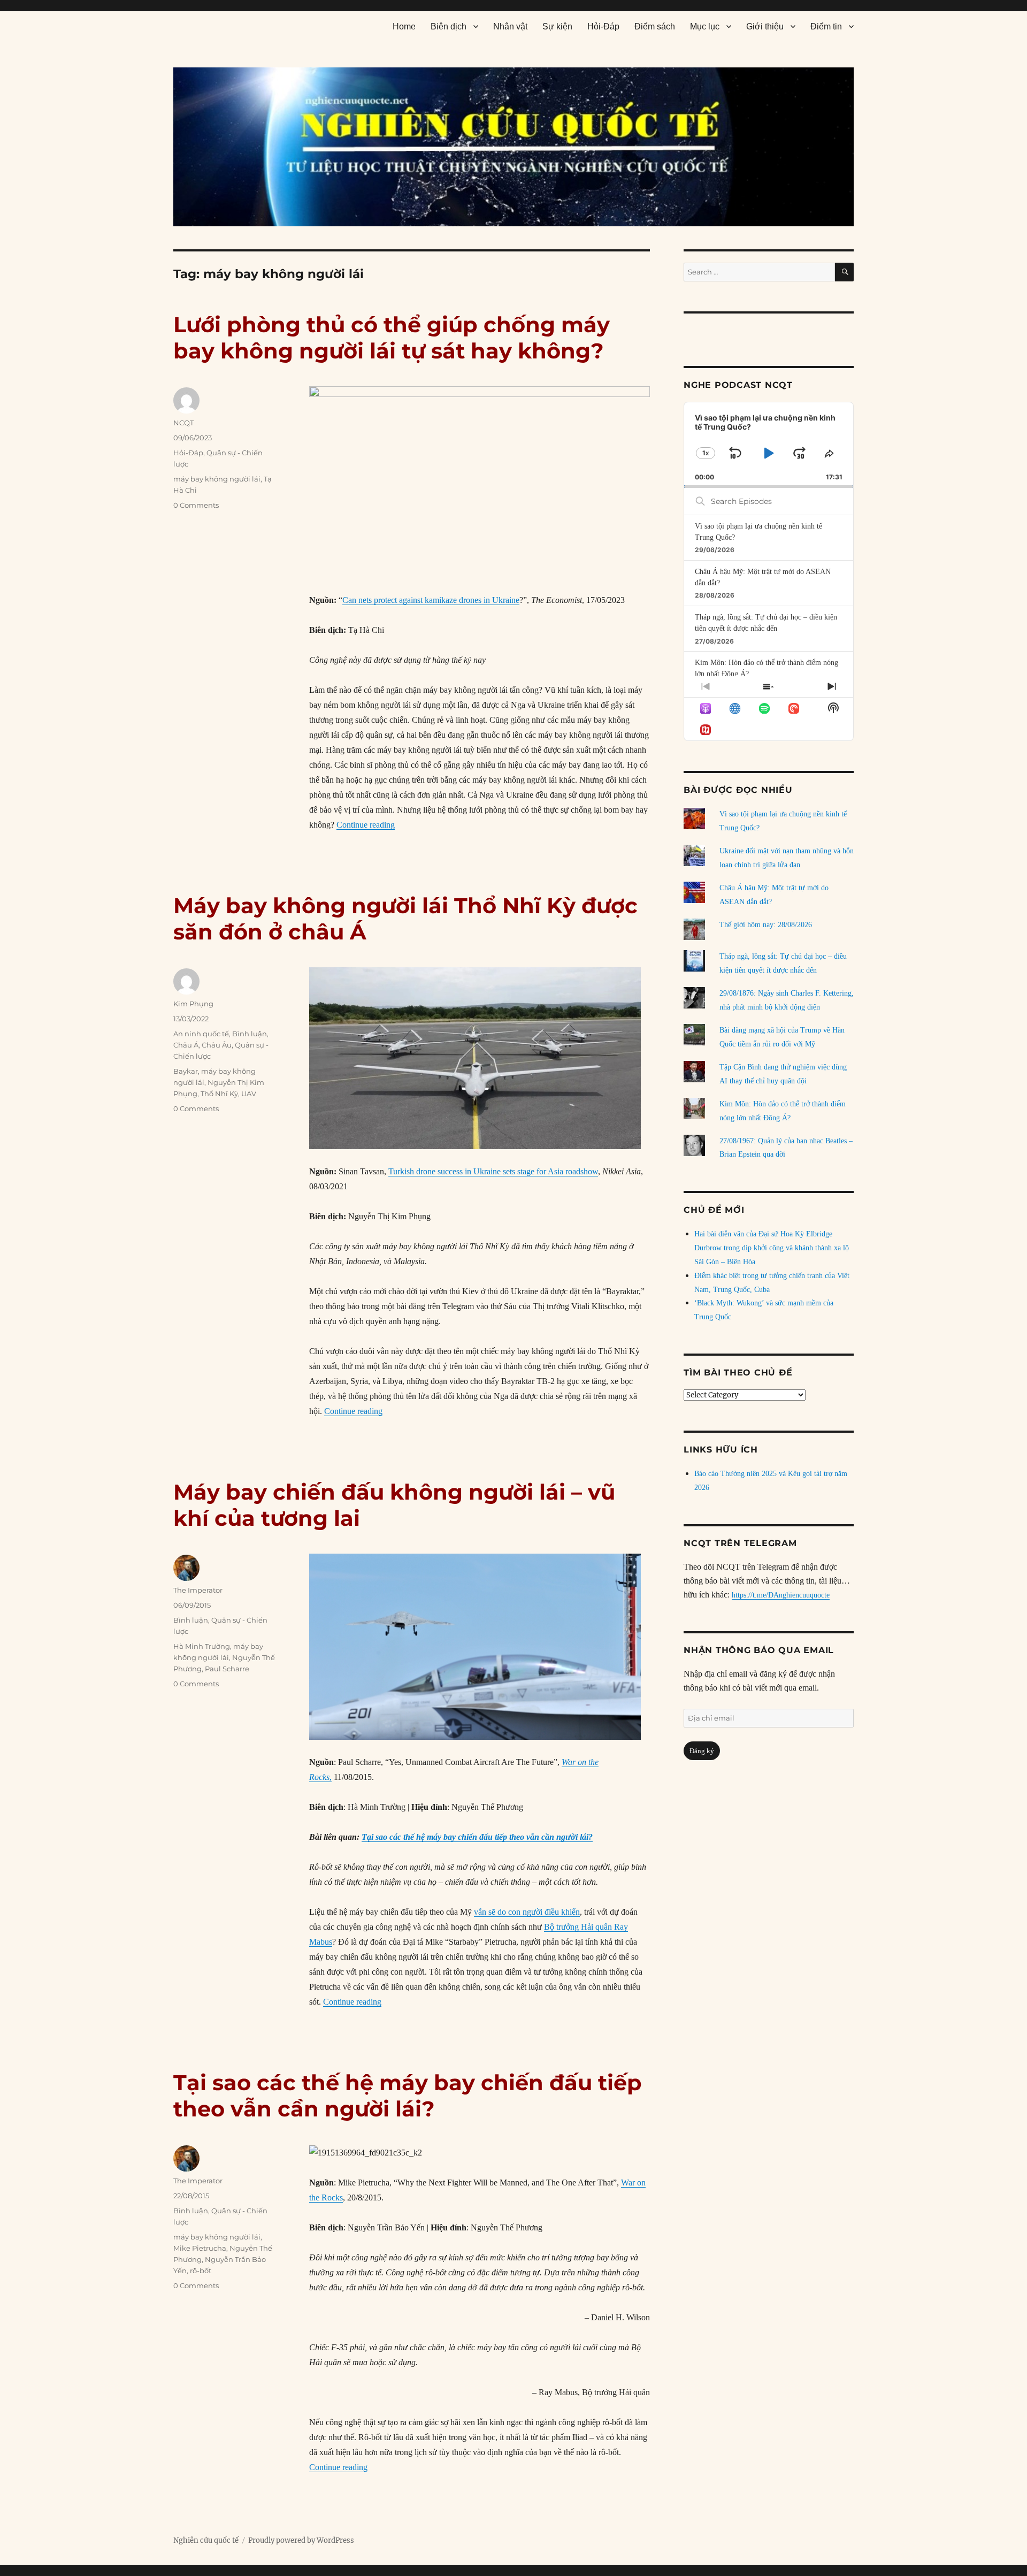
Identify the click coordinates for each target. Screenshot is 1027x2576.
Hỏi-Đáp (603, 26)
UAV (249, 1094)
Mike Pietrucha (200, 2248)
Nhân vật (510, 26)
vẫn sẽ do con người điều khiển (527, 1912)
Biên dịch (449, 26)
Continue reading (366, 825)
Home (404, 26)
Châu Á (186, 1045)
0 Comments (196, 505)
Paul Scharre (227, 1669)
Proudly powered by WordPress (301, 2540)
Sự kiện (557, 26)
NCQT (183, 423)
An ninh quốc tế (201, 1034)
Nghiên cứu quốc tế (206, 2540)
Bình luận (250, 1034)
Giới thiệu (765, 26)
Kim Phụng (193, 1004)
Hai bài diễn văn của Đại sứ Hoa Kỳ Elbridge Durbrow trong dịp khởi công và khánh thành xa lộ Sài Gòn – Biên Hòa (772, 1248)
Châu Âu (217, 1045)
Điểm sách (655, 26)
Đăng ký (702, 1751)
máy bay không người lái (217, 479)
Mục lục (705, 26)
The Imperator (198, 1590)
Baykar (186, 1071)
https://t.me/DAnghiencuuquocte (781, 1595)
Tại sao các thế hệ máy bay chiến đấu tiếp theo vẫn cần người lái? (477, 1837)
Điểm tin (826, 26)
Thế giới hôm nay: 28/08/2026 (766, 925)
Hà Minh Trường (202, 1646)
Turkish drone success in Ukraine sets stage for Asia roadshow (493, 1171)
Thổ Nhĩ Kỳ (219, 1094)
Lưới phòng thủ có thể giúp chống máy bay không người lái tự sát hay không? (392, 338)
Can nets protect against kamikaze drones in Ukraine (431, 600)
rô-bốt (201, 2271)
